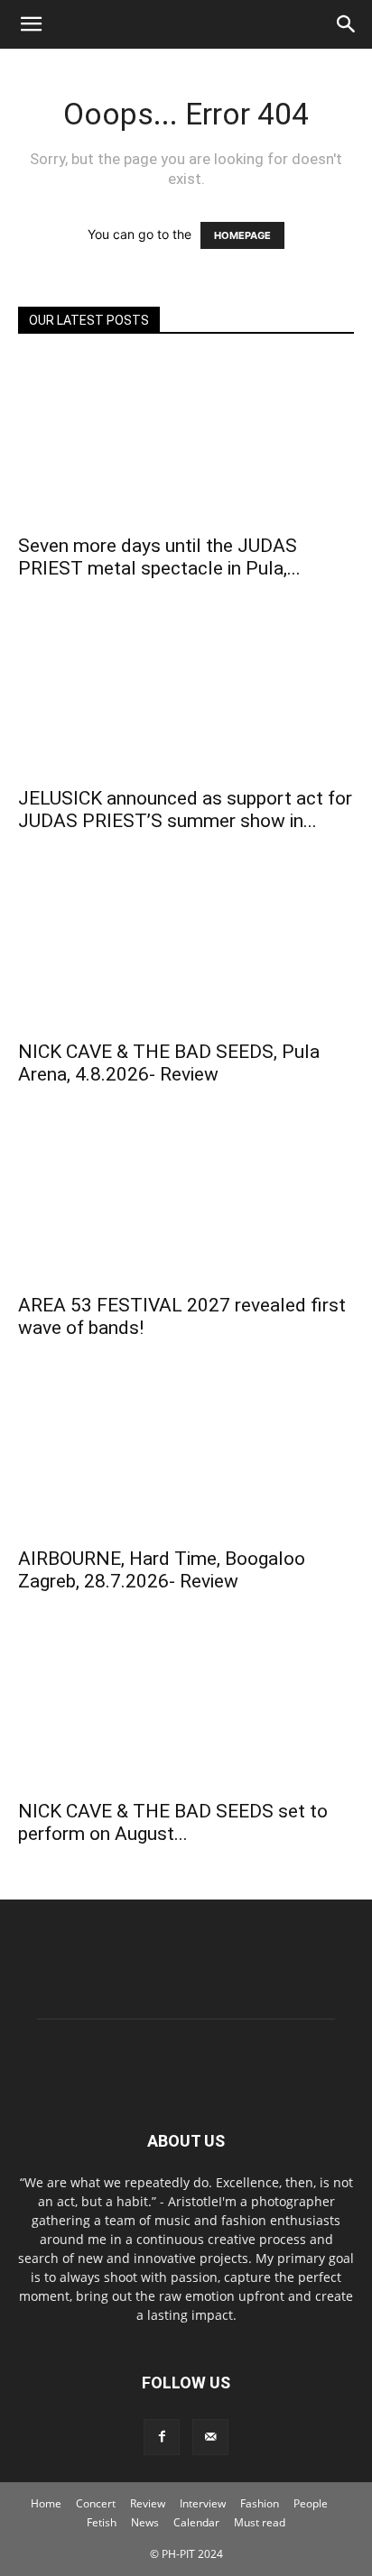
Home (46, 2503)
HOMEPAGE (242, 235)
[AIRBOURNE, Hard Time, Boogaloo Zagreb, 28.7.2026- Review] (186, 1453)
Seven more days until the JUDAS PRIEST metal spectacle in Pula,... (159, 557)
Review (148, 2503)
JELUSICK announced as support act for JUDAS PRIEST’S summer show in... (185, 810)
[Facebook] (162, 2437)
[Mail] (210, 2437)
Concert (96, 2503)
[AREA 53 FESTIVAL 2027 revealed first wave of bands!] (186, 1200)
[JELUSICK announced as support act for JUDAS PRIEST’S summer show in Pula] (186, 694)
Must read (260, 2522)
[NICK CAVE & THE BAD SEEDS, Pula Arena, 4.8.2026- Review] (186, 946)
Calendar (196, 2522)
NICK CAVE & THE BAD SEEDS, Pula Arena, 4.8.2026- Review (169, 1063)
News (145, 2522)
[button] (31, 24)
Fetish (102, 2522)
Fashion (260, 2503)
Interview (203, 2503)
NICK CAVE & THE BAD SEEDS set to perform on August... (173, 1822)
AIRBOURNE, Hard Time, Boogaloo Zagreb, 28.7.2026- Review (162, 1570)
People (311, 2503)
